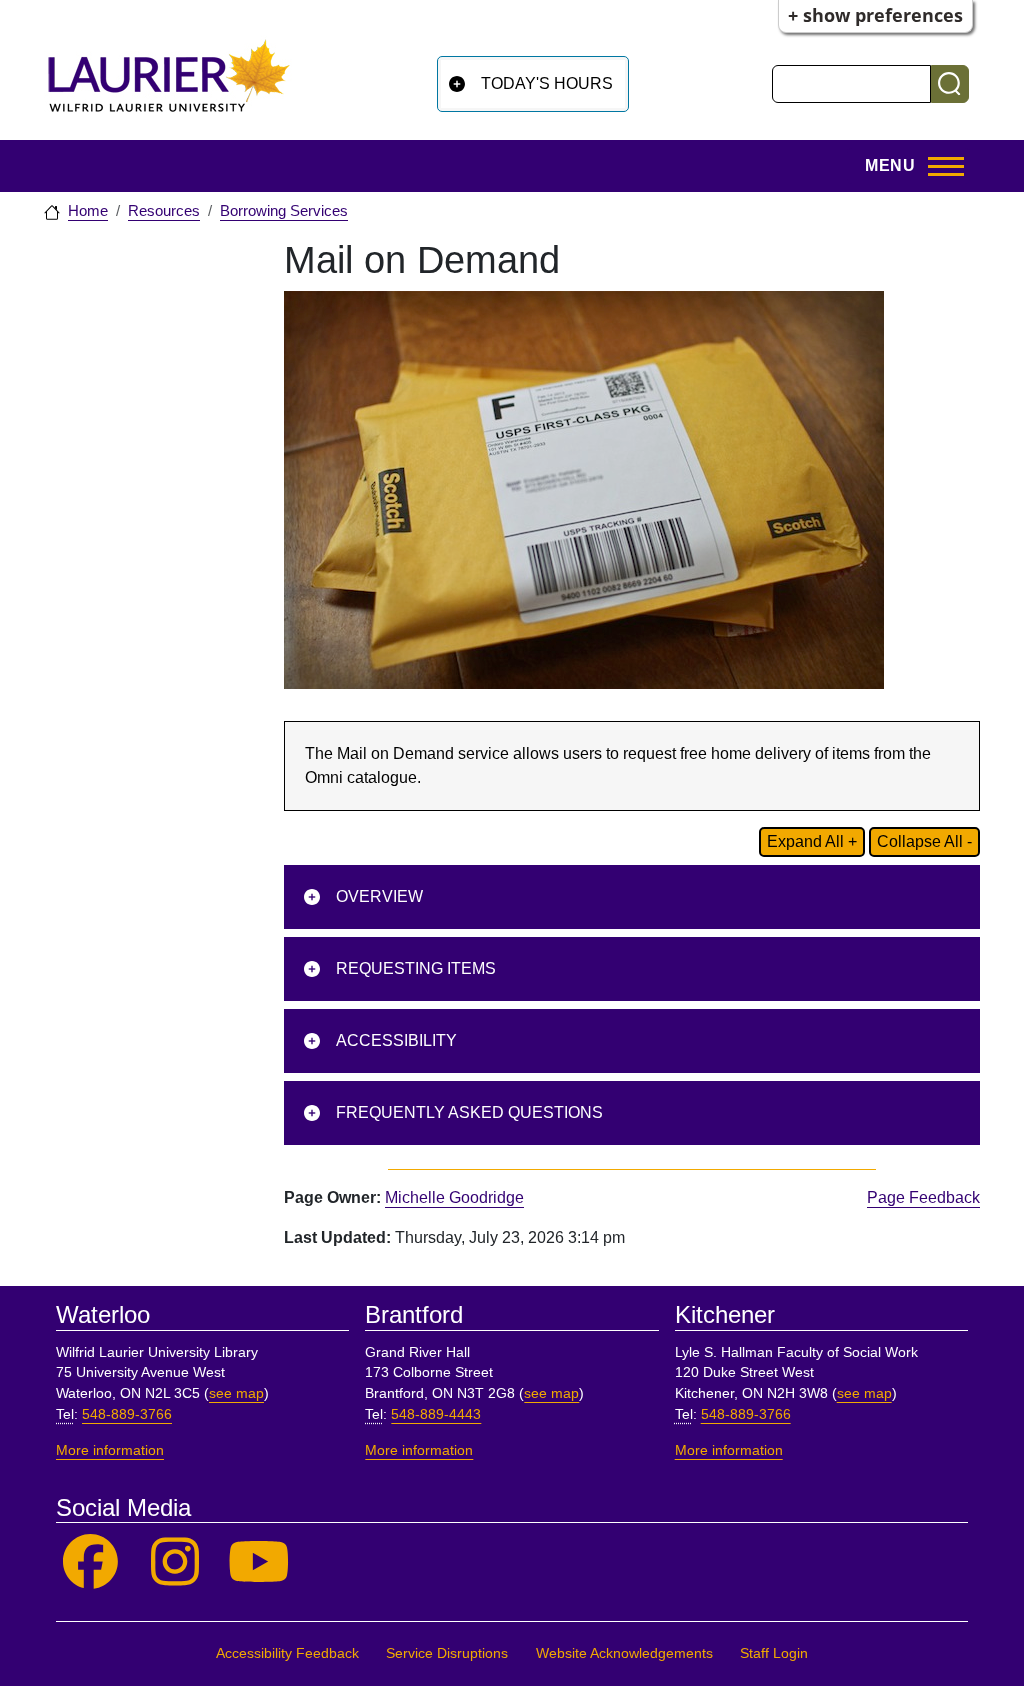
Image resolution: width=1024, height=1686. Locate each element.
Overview (379, 896)
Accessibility (396, 1040)
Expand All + (812, 841)
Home (88, 211)
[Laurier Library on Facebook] (90, 1562)
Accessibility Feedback (287, 1653)
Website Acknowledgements (624, 1653)
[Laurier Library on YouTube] (259, 1562)
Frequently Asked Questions (469, 1112)
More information (110, 1450)
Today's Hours (547, 83)
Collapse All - (924, 841)
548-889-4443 (436, 1414)
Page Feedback (923, 1197)
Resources (164, 211)
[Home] (169, 83)
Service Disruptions (447, 1653)
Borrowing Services (284, 211)
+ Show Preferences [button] (875, 15)
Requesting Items (416, 968)
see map (236, 1393)
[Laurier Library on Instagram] (175, 1562)
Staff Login (774, 1653)
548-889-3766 (127, 1414)
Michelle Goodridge (454, 1197)
